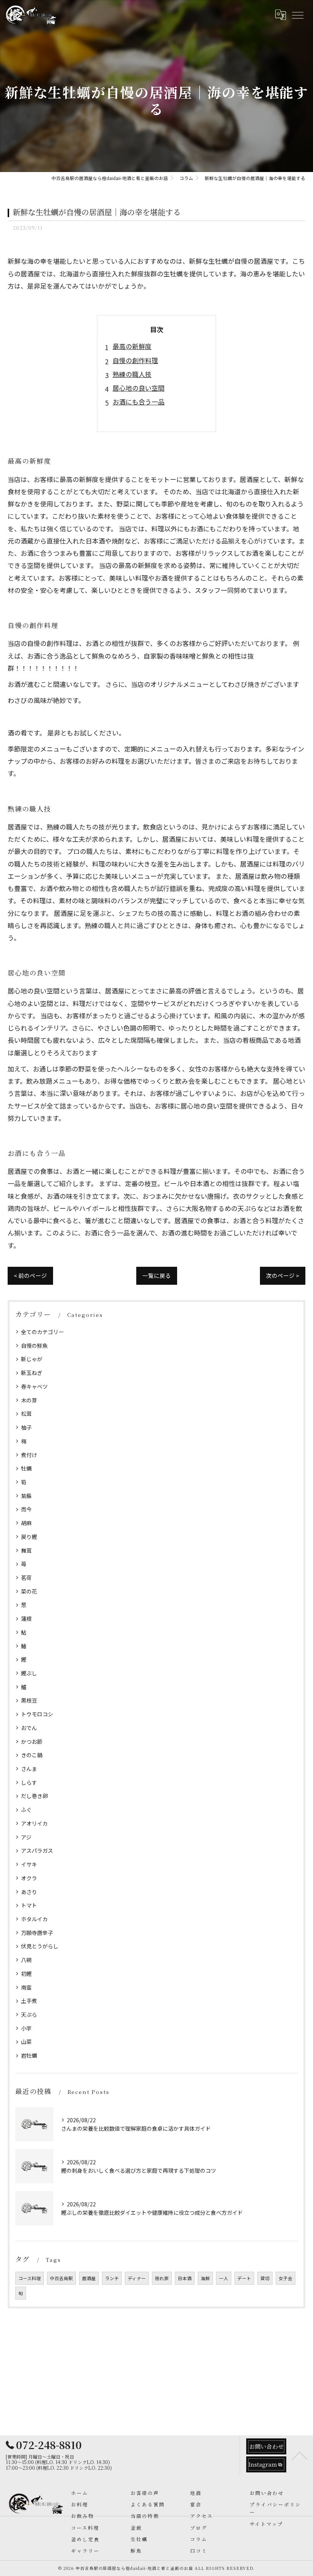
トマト (29, 1905)
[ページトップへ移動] (300, 2455)
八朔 (26, 1960)
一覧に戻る (157, 1275)
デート (244, 2278)
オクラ (29, 1878)
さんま (29, 1769)
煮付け (29, 1455)
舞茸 (26, 1550)
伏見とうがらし (40, 1946)
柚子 (26, 1427)
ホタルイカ (34, 1919)
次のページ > (283, 1275)
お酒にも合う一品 (139, 402)
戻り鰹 (29, 1537)
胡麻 (26, 1523)
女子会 (286, 2278)
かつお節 (32, 1742)
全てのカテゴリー (42, 1332)
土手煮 (29, 2001)
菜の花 (29, 1591)
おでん (29, 1728)
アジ (26, 1837)
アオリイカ (34, 1823)
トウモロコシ (37, 1714)
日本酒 (185, 2278)
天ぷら (29, 2014)
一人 (224, 2278)
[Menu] (297, 15)
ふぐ (26, 1810)
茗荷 (26, 1578)
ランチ (112, 2278)
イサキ (29, 1864)
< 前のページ (30, 1275)
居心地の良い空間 (139, 388)
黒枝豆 (29, 1700)
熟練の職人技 (132, 374)
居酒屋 (89, 2278)
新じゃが (32, 1359)
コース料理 (30, 2278)
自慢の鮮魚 (34, 1346)
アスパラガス (37, 1850)
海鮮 (205, 2278)
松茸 (26, 1414)
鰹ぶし (29, 1673)
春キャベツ (34, 1386)
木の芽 (29, 1400)
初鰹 (26, 1974)
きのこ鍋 (32, 1755)
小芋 (26, 2028)
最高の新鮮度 (132, 346)
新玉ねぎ (32, 1373)
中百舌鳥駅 (61, 2278)
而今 (26, 1509)
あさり (29, 1892)
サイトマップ (266, 2524)
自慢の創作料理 (135, 360)
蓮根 (26, 1618)
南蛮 (26, 1987)
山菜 (26, 2042)
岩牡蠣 (29, 2055)
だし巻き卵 (34, 1796)
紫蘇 (26, 1496)
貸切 (265, 2278)
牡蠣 (26, 1468)
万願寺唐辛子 (37, 1933)
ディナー (137, 2278)
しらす (29, 1782)
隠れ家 (162, 2278)
